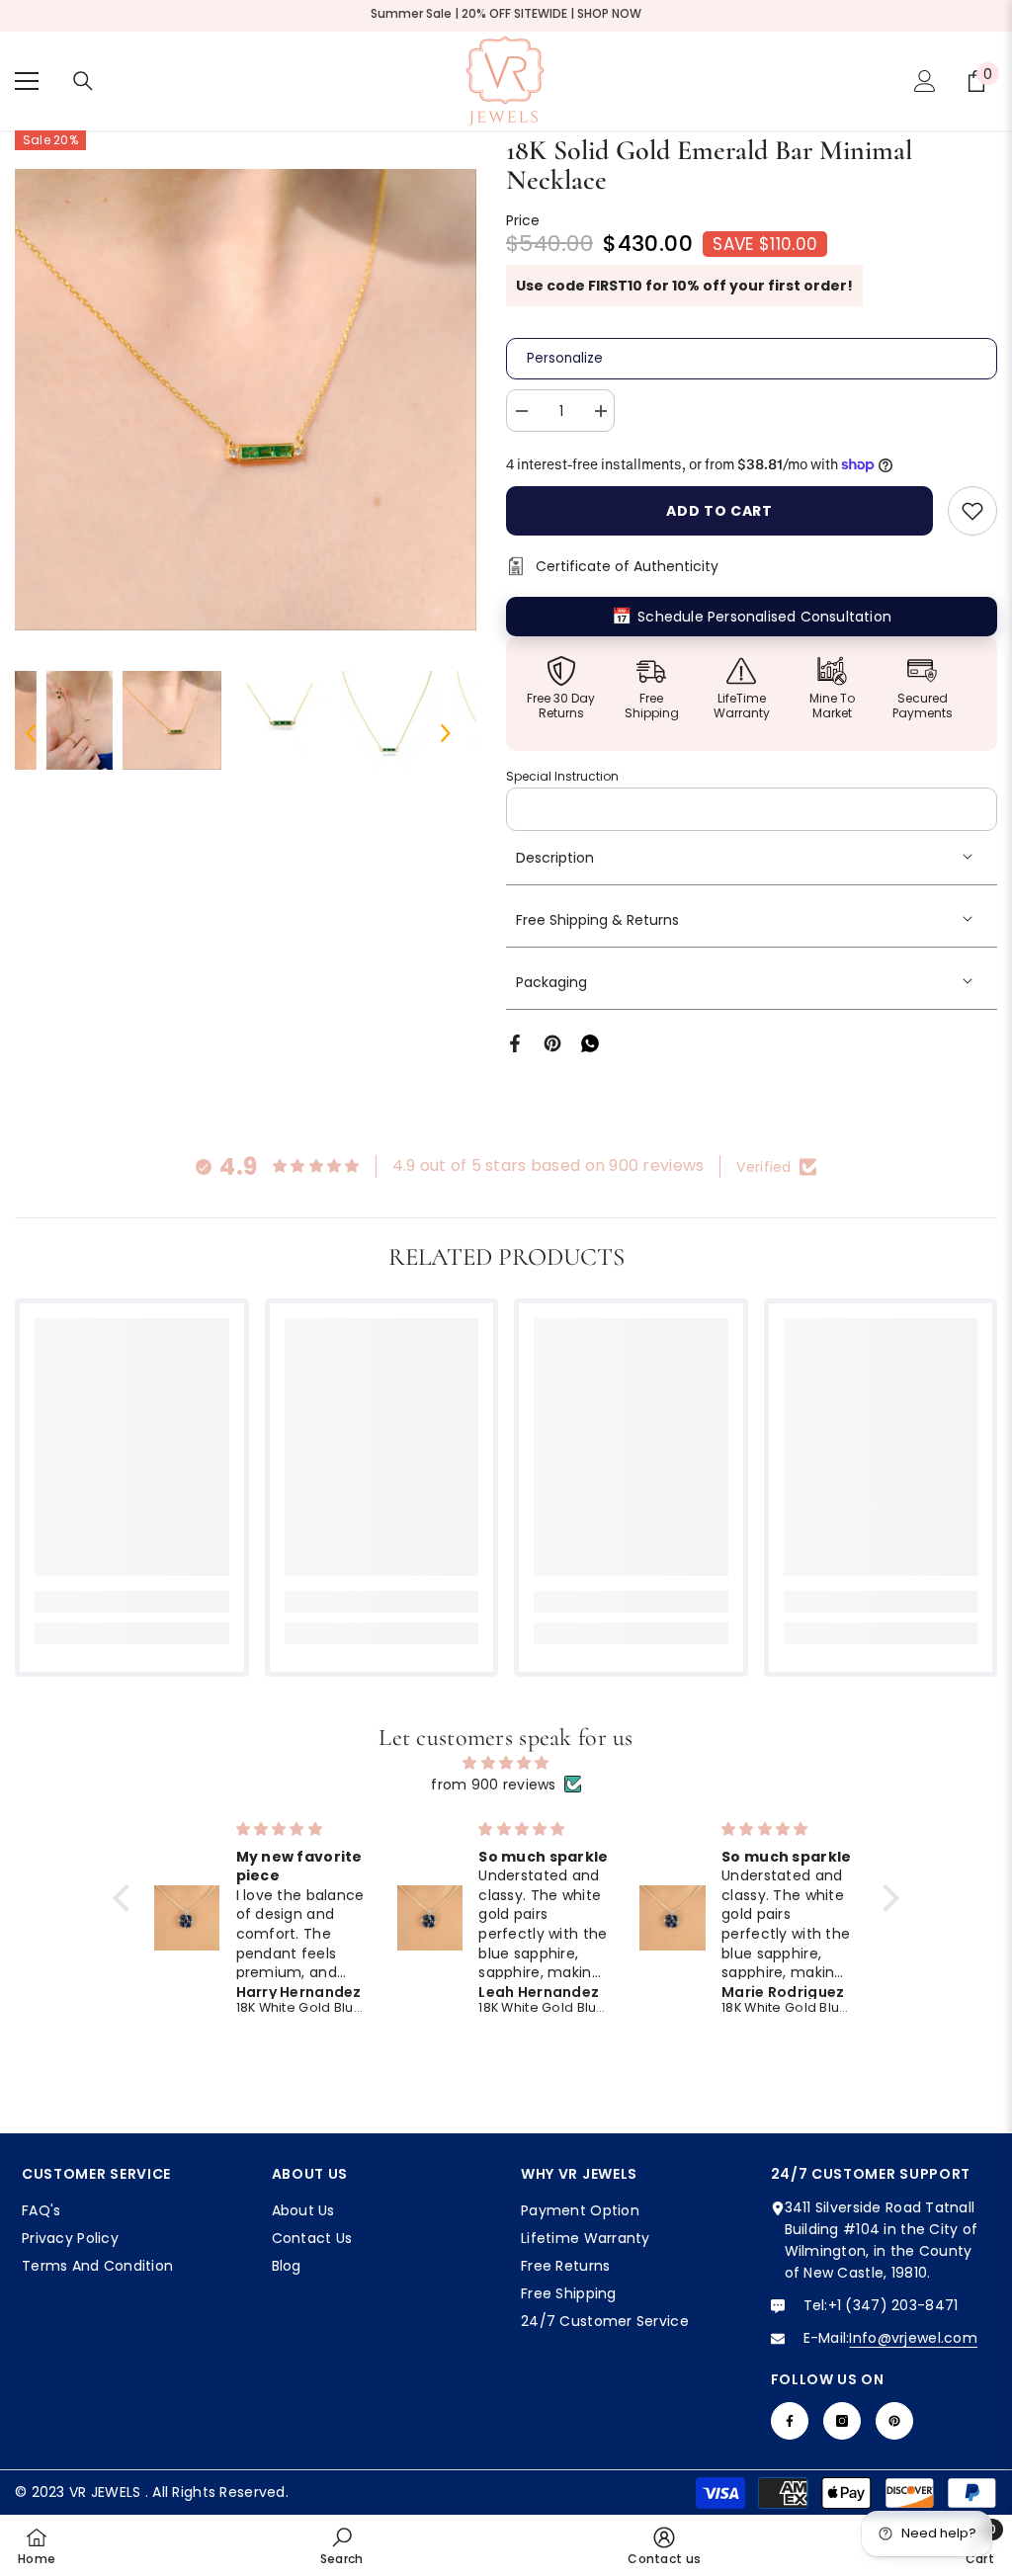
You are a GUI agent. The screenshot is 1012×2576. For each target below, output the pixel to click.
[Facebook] (515, 1042)
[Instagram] (842, 2421)
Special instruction (562, 776)
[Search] (83, 81)
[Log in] (925, 81)
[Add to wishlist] (972, 511)
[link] (132, 1602)
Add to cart (719, 511)
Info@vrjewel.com (913, 2338)
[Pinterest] (552, 1042)
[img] (506, 1763)
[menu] (27, 81)
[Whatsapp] (590, 1042)
